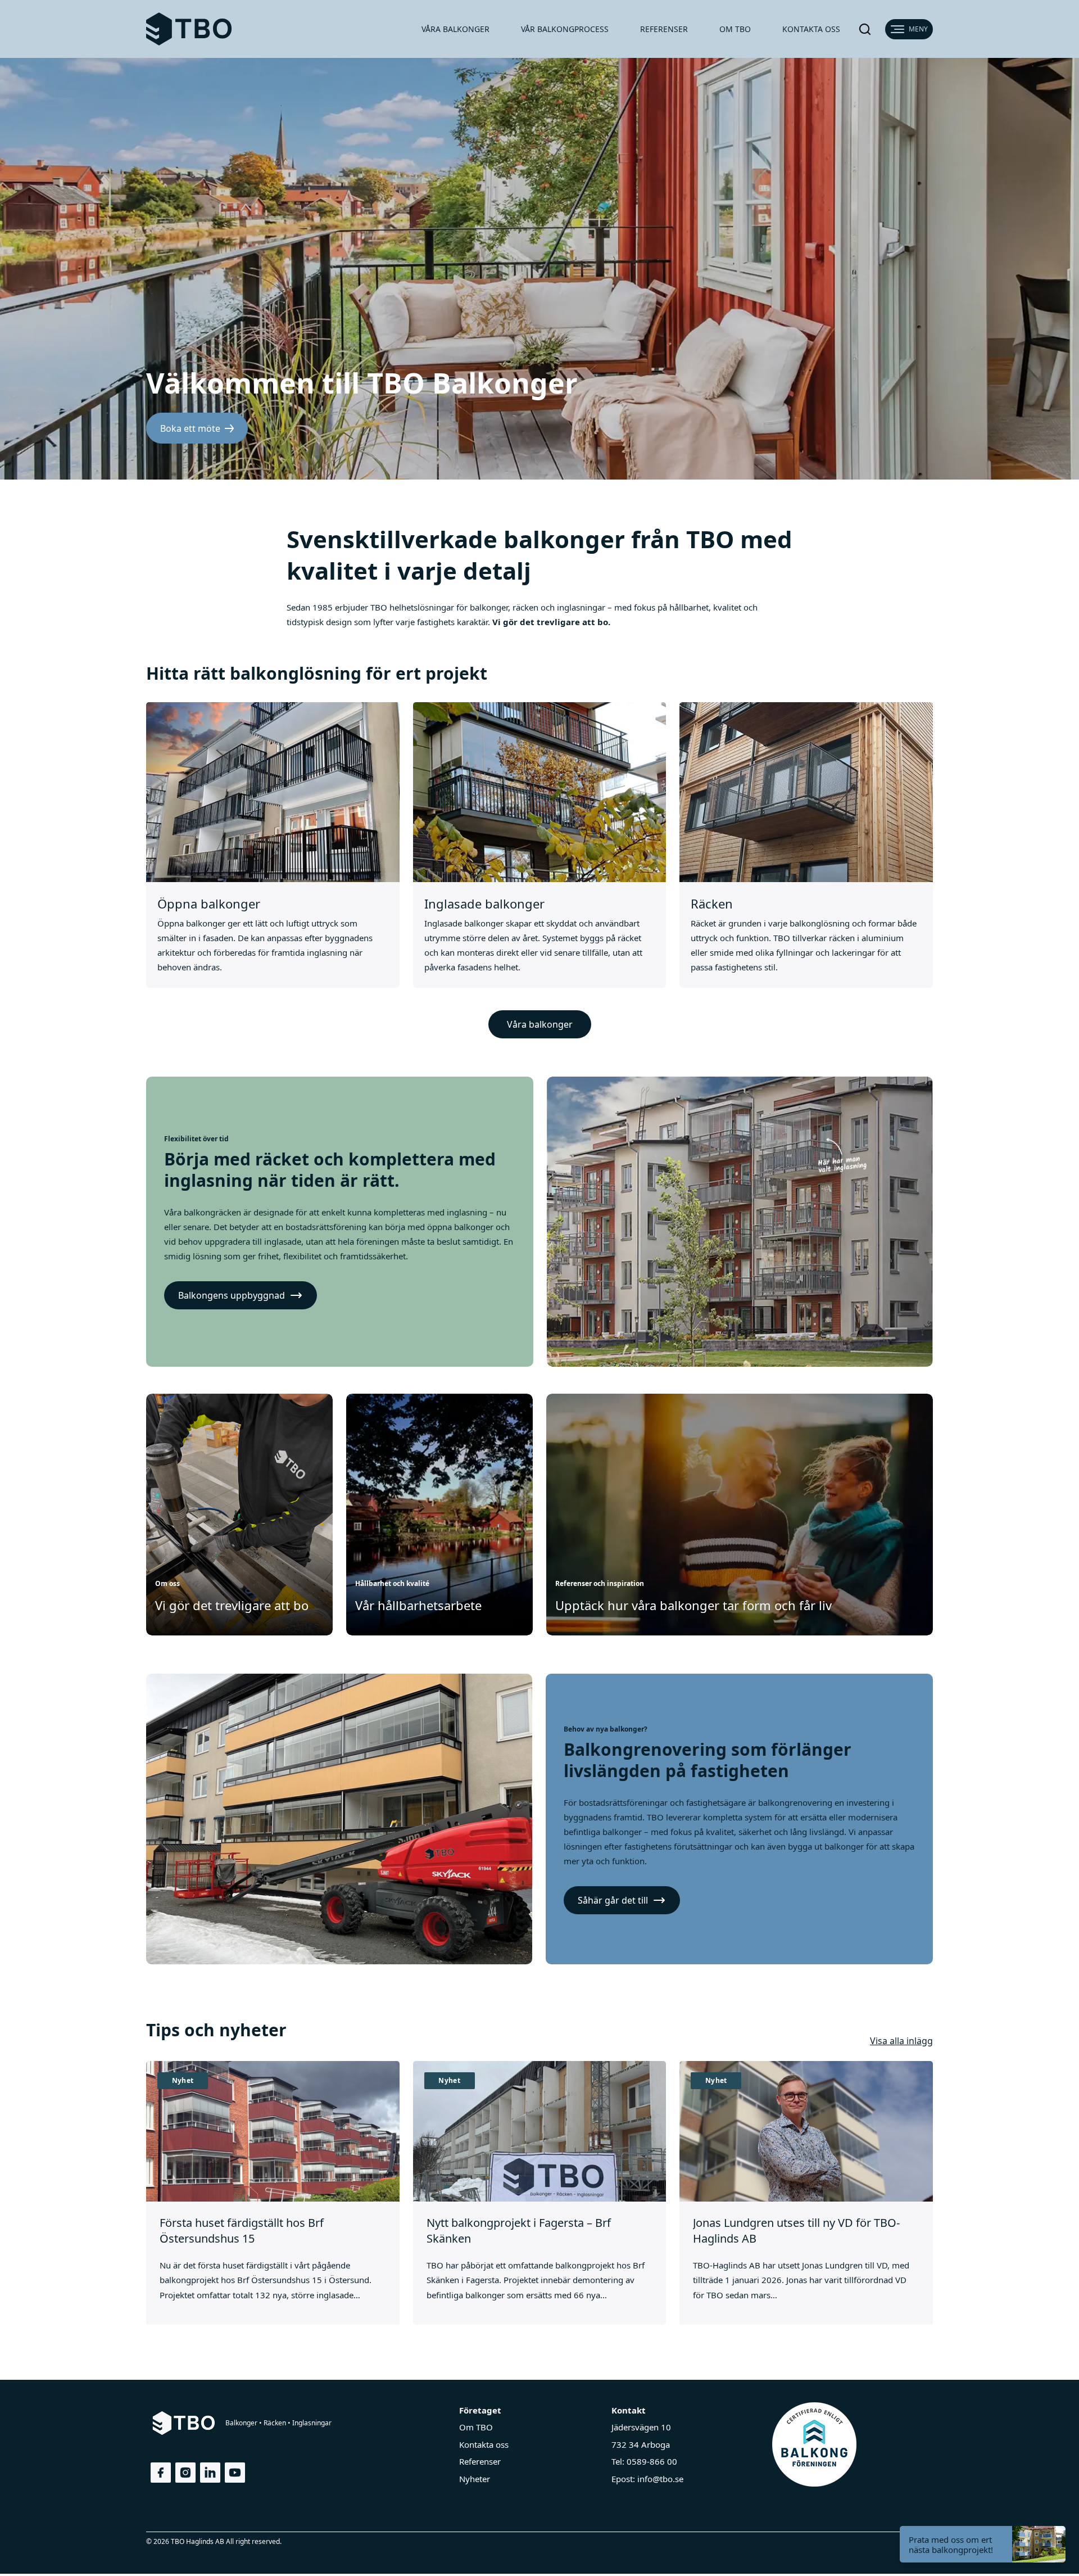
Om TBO (735, 29)
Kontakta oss (811, 29)
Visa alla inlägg (901, 2041)
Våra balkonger (455, 29)
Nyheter (475, 2479)
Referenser (664, 29)
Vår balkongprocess (565, 29)
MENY (918, 29)
